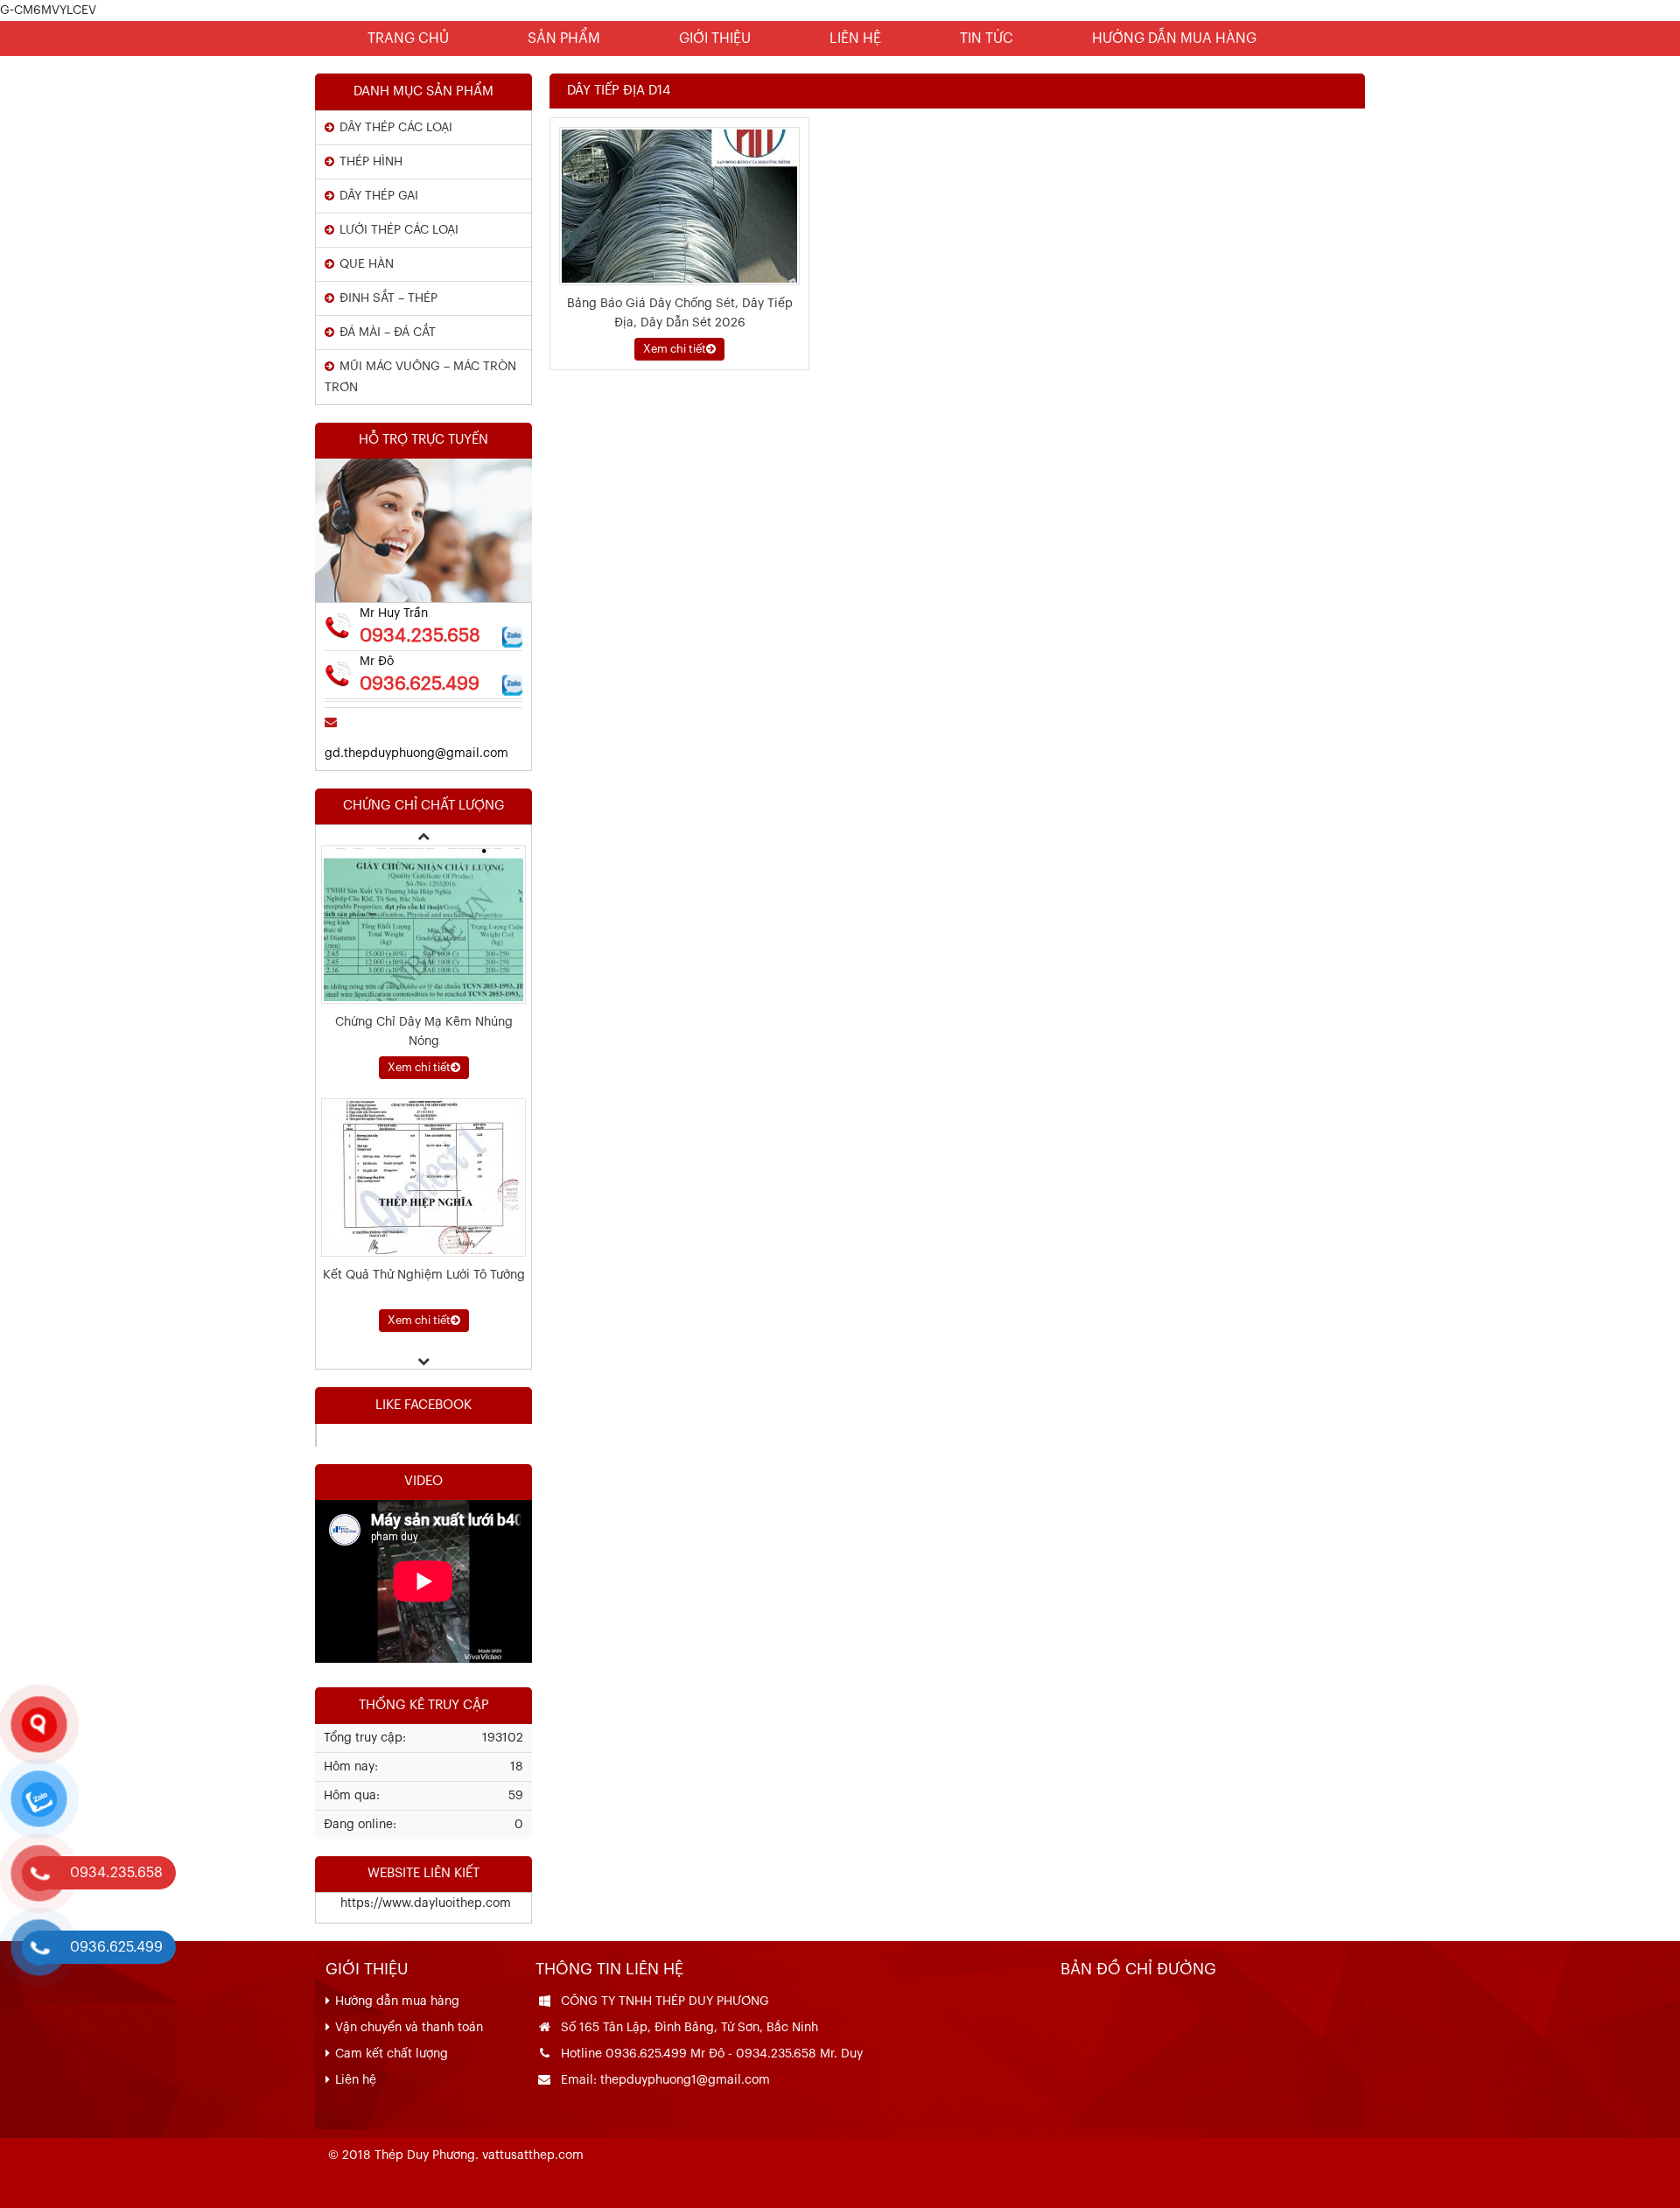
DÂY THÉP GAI (379, 196)
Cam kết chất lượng (392, 2054)
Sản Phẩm (564, 39)
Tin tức (987, 39)
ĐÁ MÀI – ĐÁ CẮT (388, 333)
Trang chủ (408, 39)
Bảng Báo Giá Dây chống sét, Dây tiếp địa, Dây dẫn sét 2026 (680, 313)
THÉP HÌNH (371, 162)
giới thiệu (715, 39)
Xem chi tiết (675, 349)
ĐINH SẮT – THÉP (388, 298)
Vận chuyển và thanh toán (409, 2028)
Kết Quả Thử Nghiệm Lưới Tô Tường (424, 1051)
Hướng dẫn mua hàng (1174, 39)
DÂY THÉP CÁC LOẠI (396, 128)
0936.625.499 (420, 684)
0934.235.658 (420, 636)
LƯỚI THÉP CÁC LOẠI (399, 230)
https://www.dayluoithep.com (413, 1903)
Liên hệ (855, 39)
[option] (423, 991)
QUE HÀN (367, 264)
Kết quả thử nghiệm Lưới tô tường (424, 1304)
